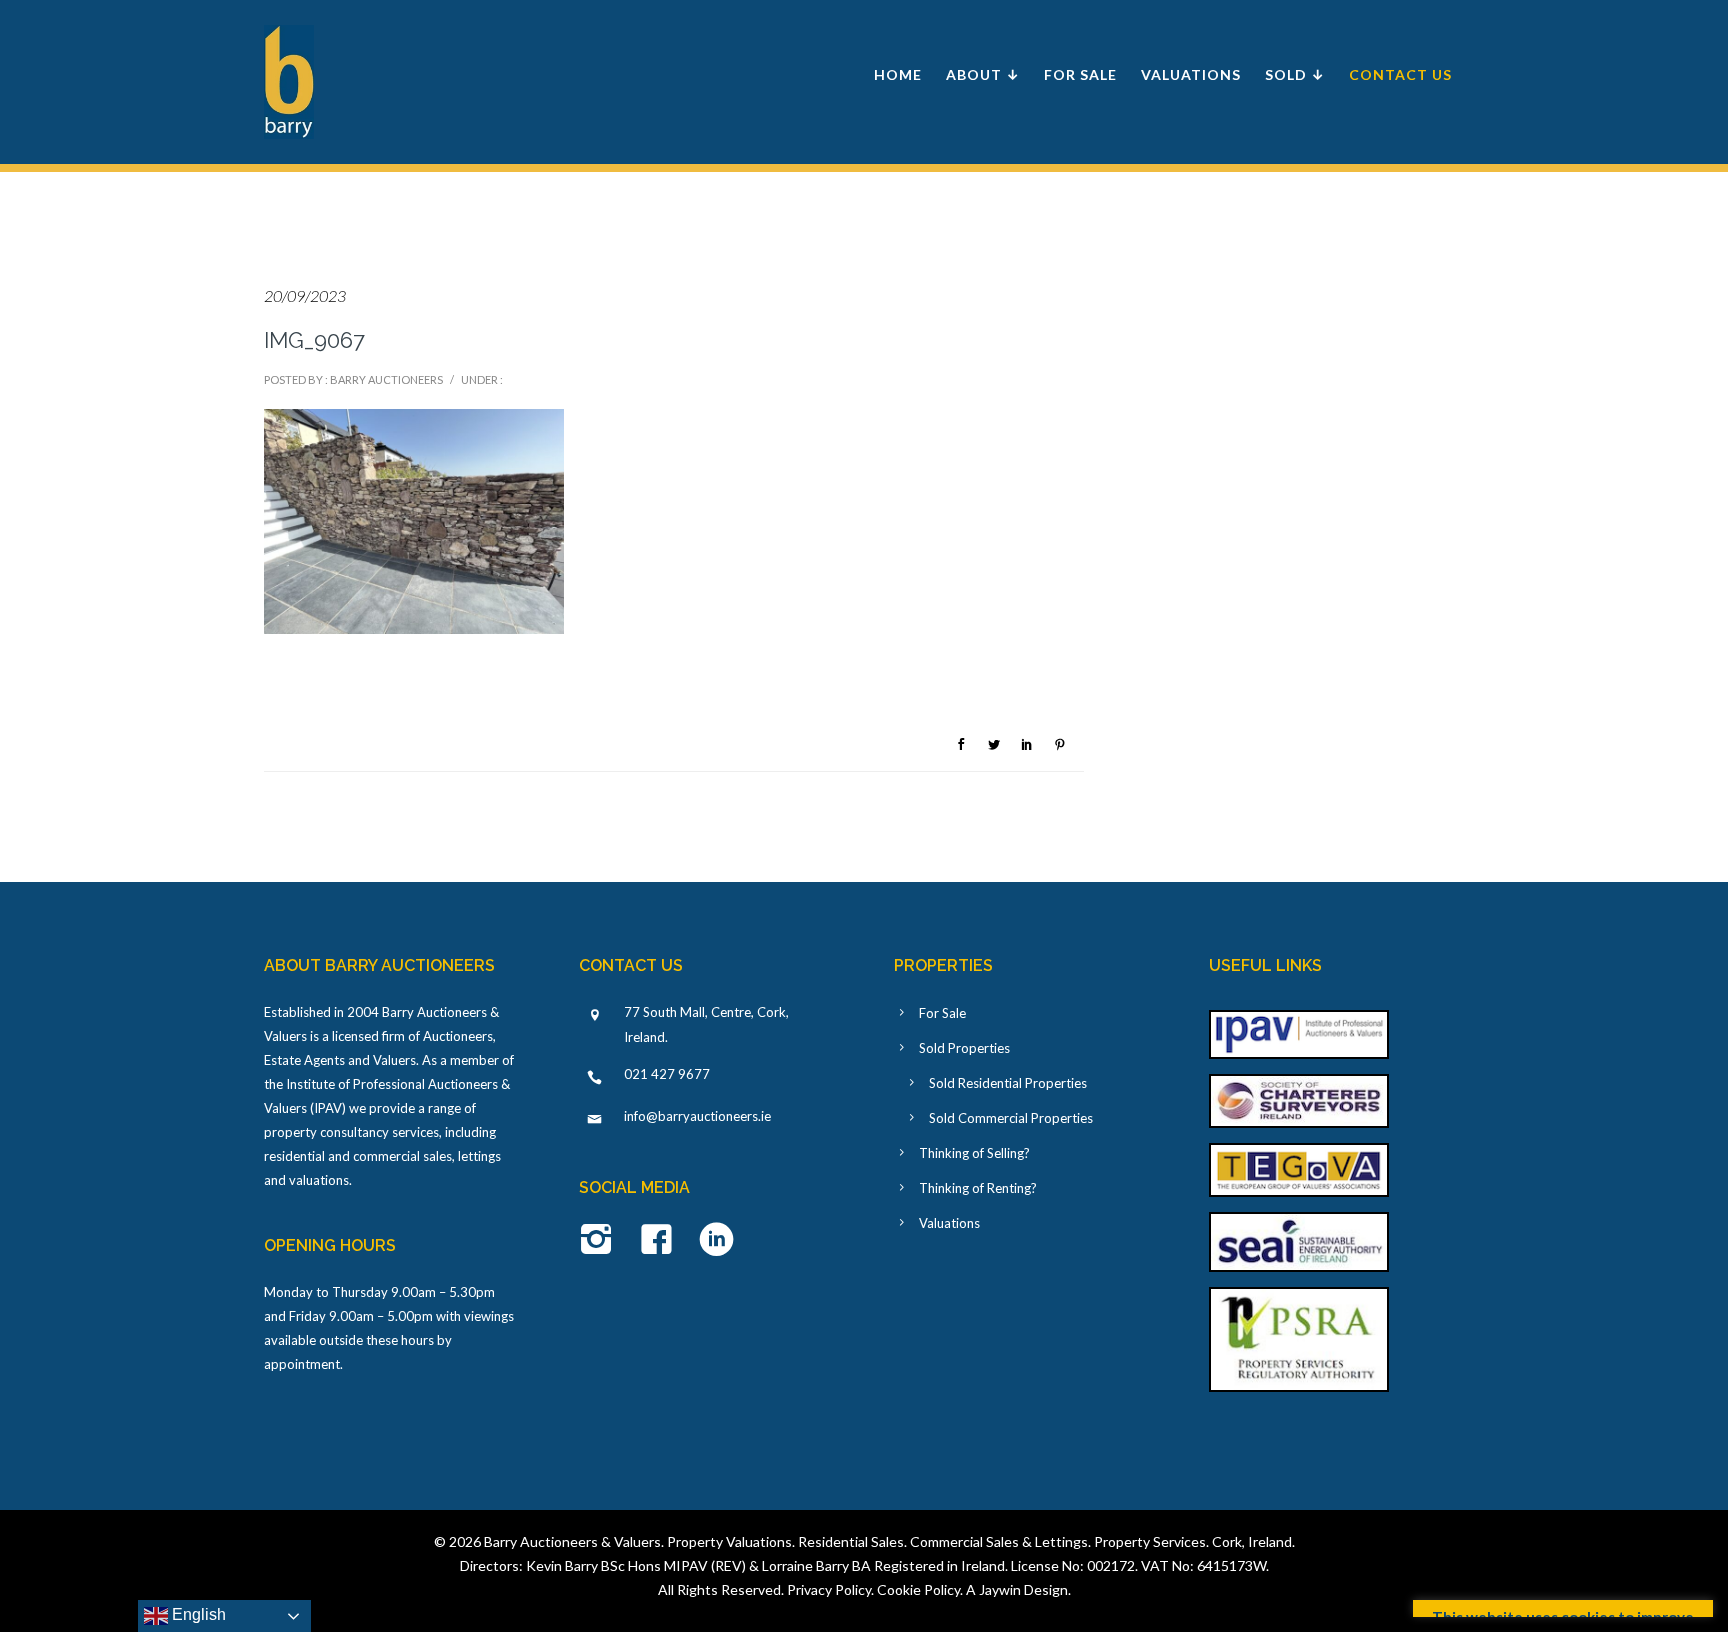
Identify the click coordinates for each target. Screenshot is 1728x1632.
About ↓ (983, 74)
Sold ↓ (1295, 74)
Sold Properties (964, 1048)
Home (898, 74)
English (197, 1614)
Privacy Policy (829, 1589)
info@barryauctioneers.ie (697, 1116)
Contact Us (1400, 74)
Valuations (1191, 74)
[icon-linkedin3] (716, 1241)
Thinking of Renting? (978, 1188)
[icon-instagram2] (601, 1241)
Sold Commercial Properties (1011, 1118)
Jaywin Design (1023, 1589)
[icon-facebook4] (661, 1241)
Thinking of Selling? (974, 1153)
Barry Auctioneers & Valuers (572, 1541)
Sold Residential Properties (1008, 1083)
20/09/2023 (305, 295)
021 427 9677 (667, 1074)
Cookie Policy (918, 1589)
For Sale (1080, 74)
